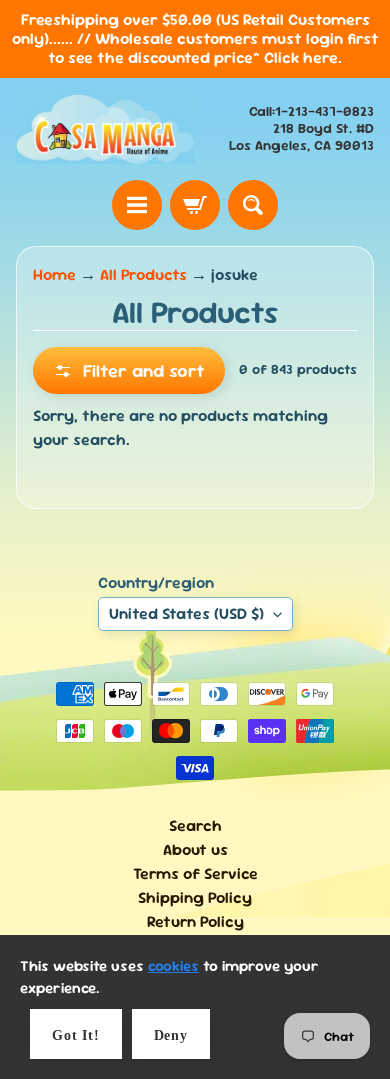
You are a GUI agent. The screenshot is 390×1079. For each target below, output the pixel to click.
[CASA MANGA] (105, 129)
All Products (143, 274)
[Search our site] (253, 205)
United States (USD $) (186, 613)
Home (54, 274)
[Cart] (195, 205)
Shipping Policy (195, 897)
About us (195, 849)
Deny (171, 1035)
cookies (173, 965)
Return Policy (195, 921)
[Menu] (137, 205)
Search (195, 825)
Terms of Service (195, 873)
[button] (129, 370)
